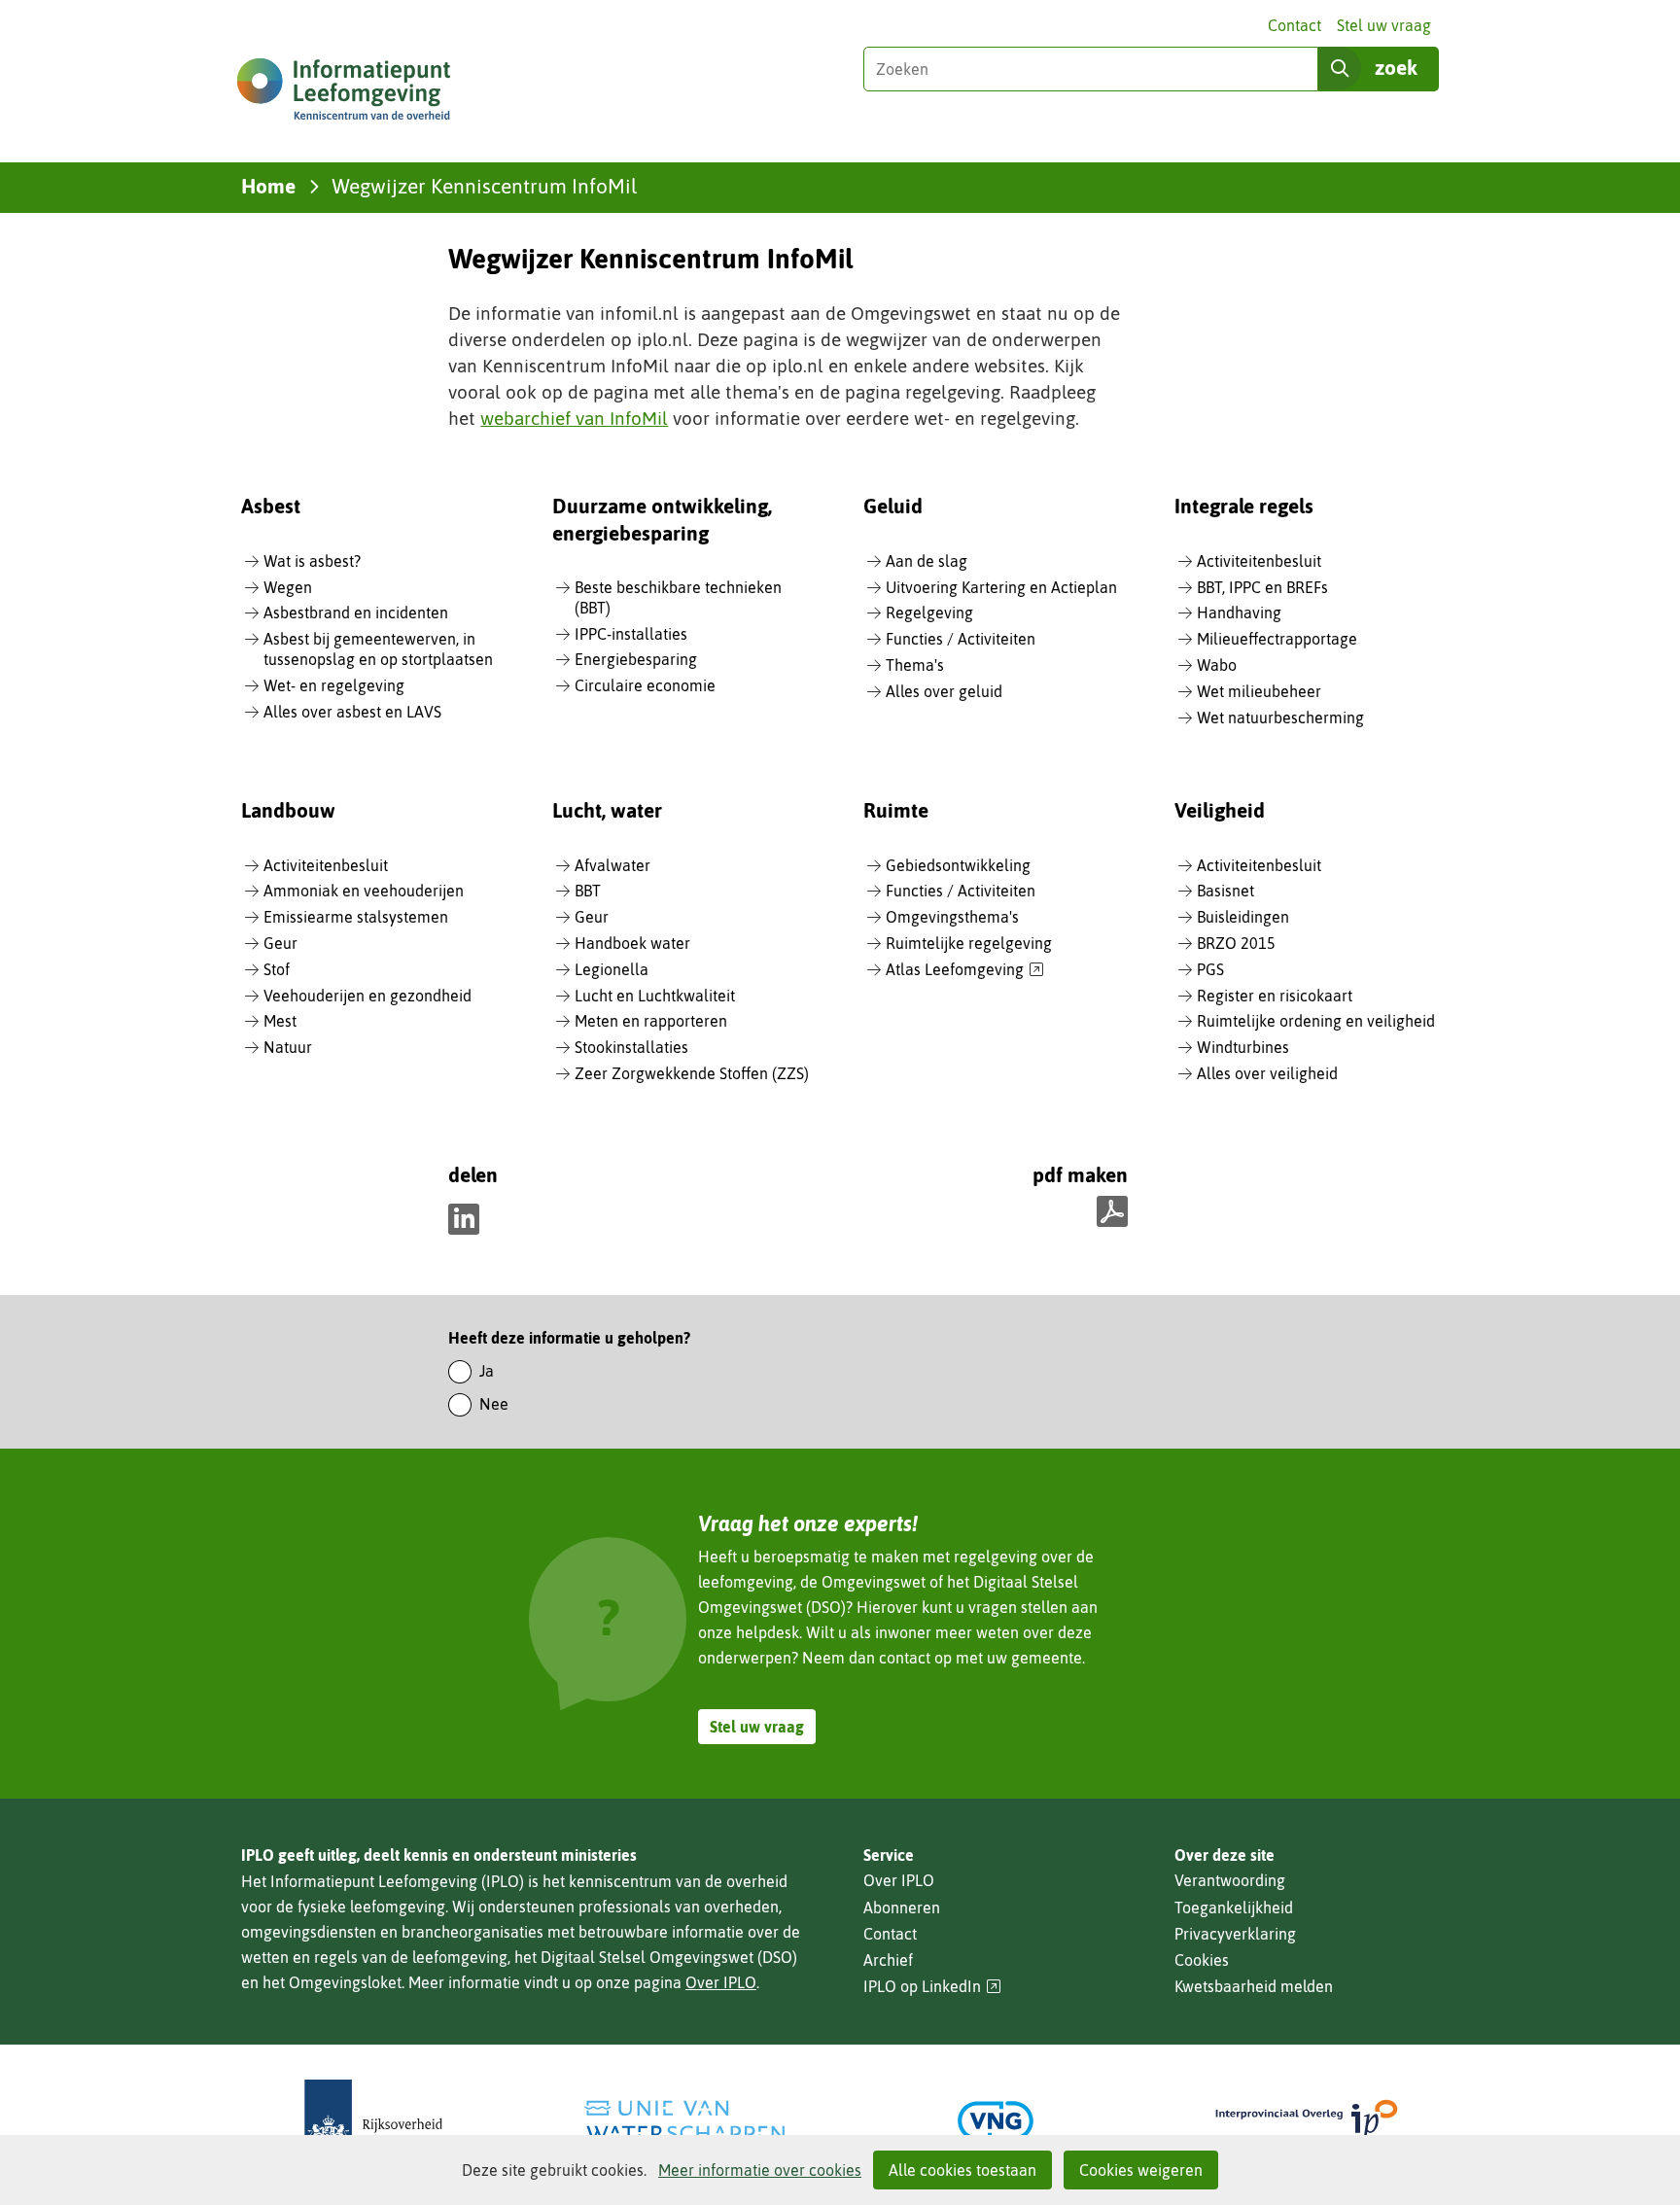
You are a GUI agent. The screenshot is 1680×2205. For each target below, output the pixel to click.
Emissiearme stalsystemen (356, 917)
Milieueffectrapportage (1277, 639)
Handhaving (1239, 612)
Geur (280, 943)
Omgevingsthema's (952, 917)
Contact (1295, 25)
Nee (494, 1404)
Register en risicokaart (1275, 996)
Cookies (1202, 1960)
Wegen (288, 587)
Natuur (288, 1047)
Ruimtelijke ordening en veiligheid (1316, 1021)
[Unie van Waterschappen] (684, 2121)
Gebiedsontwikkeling (958, 865)
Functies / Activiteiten (961, 639)
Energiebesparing (636, 659)
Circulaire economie (645, 685)
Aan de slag (927, 561)
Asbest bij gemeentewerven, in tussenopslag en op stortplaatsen (378, 649)
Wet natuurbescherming (1280, 717)
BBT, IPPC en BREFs (1262, 587)
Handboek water (632, 943)
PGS (1210, 969)
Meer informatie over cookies (760, 2170)
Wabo (1217, 665)
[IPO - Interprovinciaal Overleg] (1307, 2121)
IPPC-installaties (631, 634)
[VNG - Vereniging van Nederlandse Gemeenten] (996, 2121)
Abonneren (902, 1907)
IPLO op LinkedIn (932, 1987)
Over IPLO (721, 1982)
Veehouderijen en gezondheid (367, 996)
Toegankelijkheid (1234, 1907)
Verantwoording (1230, 1880)
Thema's (915, 665)
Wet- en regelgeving (334, 685)
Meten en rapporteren (651, 1021)
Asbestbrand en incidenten (356, 612)
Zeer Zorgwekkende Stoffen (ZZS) (692, 1073)
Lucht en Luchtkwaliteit (655, 996)
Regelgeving (929, 612)
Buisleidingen (1243, 917)
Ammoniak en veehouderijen (364, 891)
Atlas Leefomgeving (965, 970)
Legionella (612, 969)
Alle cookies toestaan (962, 2170)
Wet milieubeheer (1259, 691)
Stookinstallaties (631, 1047)
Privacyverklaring (1235, 1934)
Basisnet (1225, 891)
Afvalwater (612, 865)
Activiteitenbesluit (1259, 561)
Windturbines (1243, 1047)
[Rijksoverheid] (373, 2121)
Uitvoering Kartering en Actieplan (1001, 587)
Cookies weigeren (1141, 2170)
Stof (277, 969)
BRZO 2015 (1236, 943)
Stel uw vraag (1384, 25)
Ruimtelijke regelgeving (969, 943)
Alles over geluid (944, 691)
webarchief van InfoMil (574, 418)
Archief (888, 1960)
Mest (280, 1021)
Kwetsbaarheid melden (1254, 1986)
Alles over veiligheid (1267, 1073)
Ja (487, 1371)
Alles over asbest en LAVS (352, 712)
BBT (588, 891)
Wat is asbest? (312, 561)
